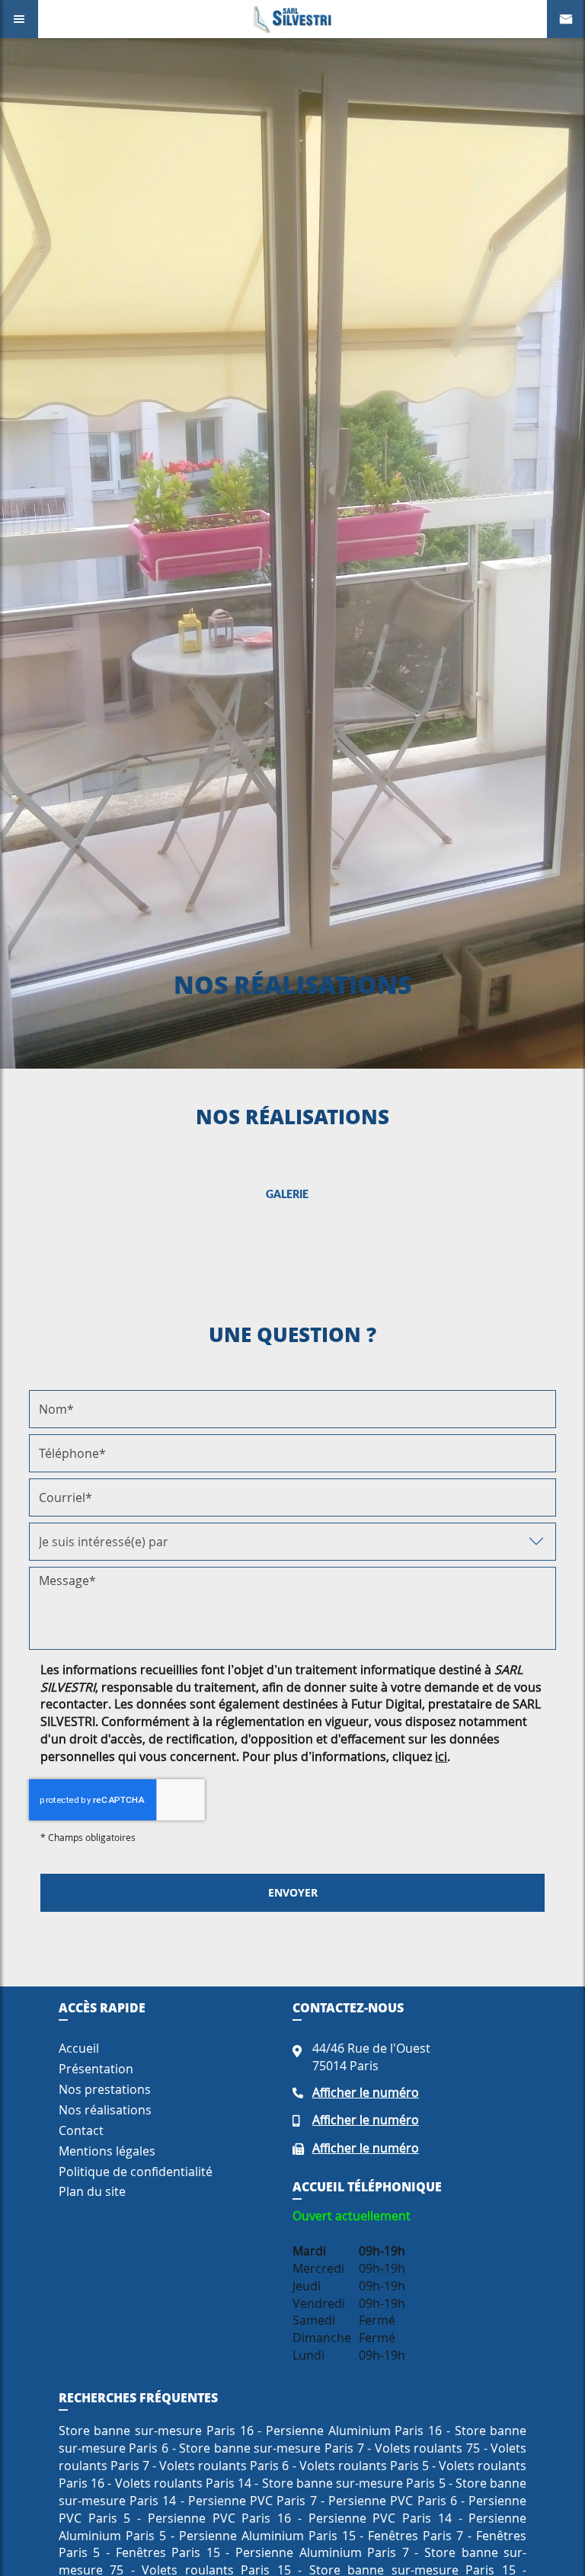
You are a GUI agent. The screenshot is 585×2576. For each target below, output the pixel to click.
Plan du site (92, 2191)
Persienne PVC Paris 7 (253, 2501)
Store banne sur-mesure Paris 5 (354, 2483)
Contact (81, 2130)
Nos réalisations (105, 2110)
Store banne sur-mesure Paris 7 (271, 2448)
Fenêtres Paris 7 (416, 2536)
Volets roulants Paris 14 (184, 2483)
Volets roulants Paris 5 (364, 2466)
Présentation (96, 2069)
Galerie (287, 1195)
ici (441, 1756)
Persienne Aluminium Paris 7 (322, 2552)
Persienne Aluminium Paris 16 (354, 2431)
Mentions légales (107, 2151)
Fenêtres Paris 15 (168, 2552)
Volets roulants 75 (427, 2448)
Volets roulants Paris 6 (224, 2466)
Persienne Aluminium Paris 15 (267, 2536)
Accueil (79, 2048)
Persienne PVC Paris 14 (380, 2518)
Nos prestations (105, 2089)
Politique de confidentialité (136, 2172)
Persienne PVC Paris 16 (219, 2518)
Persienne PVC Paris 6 (393, 2501)
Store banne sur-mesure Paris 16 (156, 2431)
